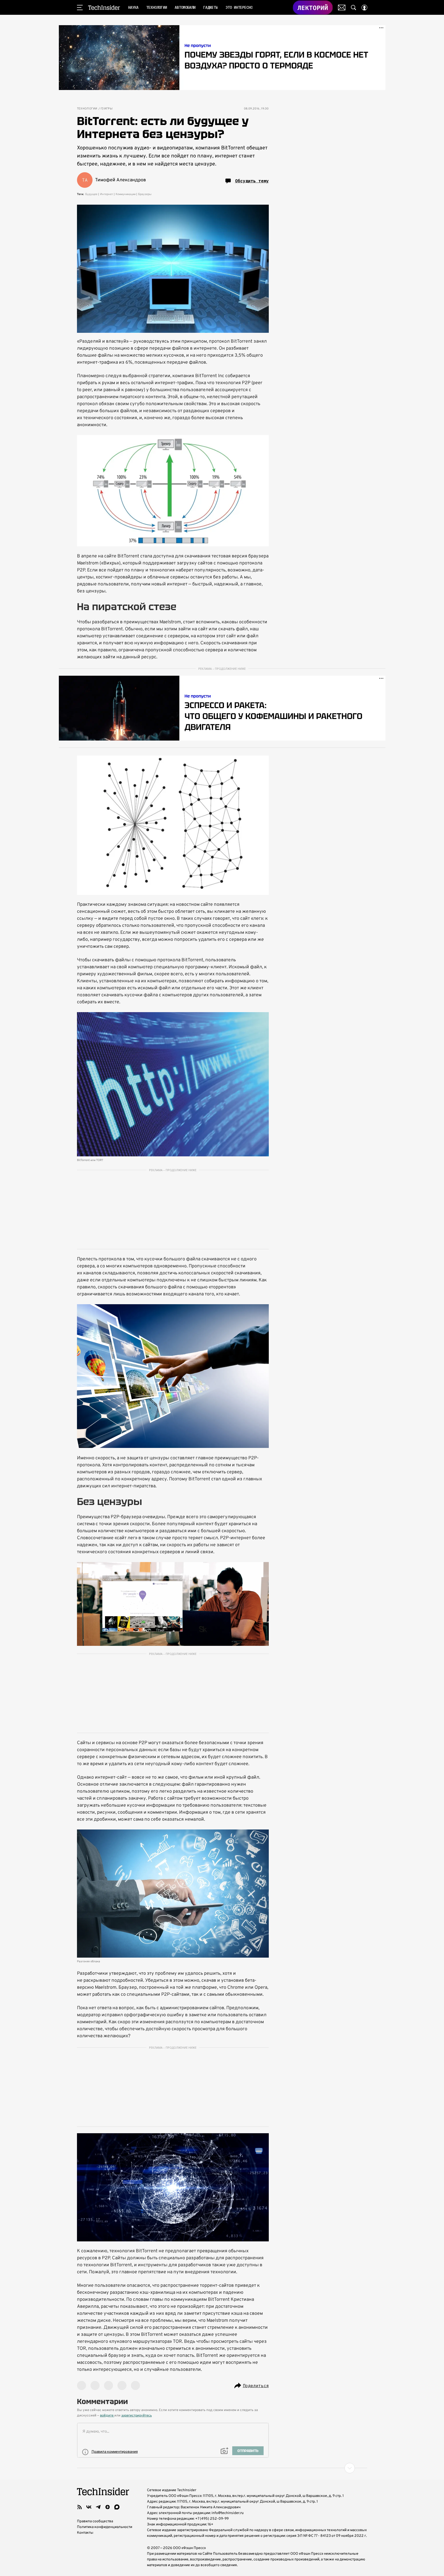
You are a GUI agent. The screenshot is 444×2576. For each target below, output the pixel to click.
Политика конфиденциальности (105, 2527)
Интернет (107, 194)
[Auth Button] (364, 8)
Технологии (87, 109)
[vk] (89, 2507)
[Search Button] (354, 8)
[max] (117, 2507)
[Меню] (80, 8)
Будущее (91, 194)
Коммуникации (126, 194)
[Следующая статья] (222, 2468)
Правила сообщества (95, 2521)
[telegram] (98, 2507)
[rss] (80, 2507)
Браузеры (145, 194)
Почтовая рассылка (342, 8)
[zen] (108, 2507)
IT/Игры (107, 109)
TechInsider (104, 8)
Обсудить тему (252, 181)
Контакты (85, 2533)
